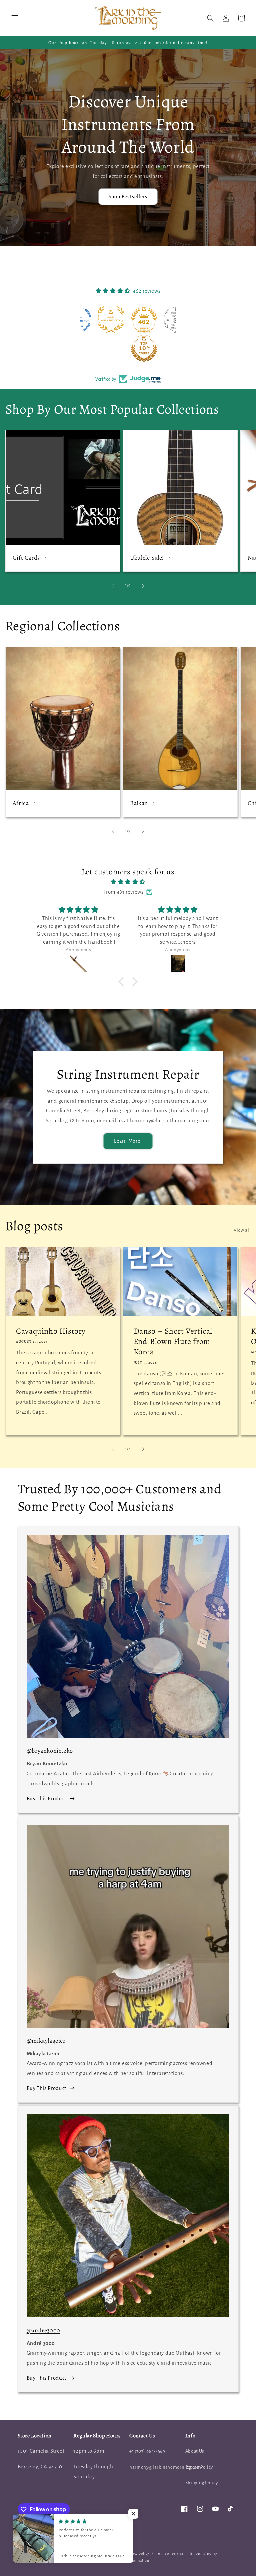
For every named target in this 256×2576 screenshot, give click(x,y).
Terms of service (170, 2553)
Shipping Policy (201, 2483)
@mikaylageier (46, 2041)
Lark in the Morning (70, 2553)
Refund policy (107, 2553)
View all (242, 1230)
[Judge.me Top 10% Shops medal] (112, 348)
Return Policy (199, 2467)
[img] (128, 882)
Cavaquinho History (51, 1331)
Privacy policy (137, 2553)
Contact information (131, 2560)
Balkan (139, 803)
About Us (195, 2451)
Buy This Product (46, 1799)
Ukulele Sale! (147, 558)
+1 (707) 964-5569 (147, 2451)
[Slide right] (143, 586)
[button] (15, 18)
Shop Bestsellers (128, 197)
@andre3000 (43, 2330)
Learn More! (128, 1141)
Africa (21, 803)
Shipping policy (204, 2553)
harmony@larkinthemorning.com (165, 2467)
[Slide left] (113, 586)
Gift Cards (26, 558)
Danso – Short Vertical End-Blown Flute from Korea (173, 1341)
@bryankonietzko (50, 1751)
